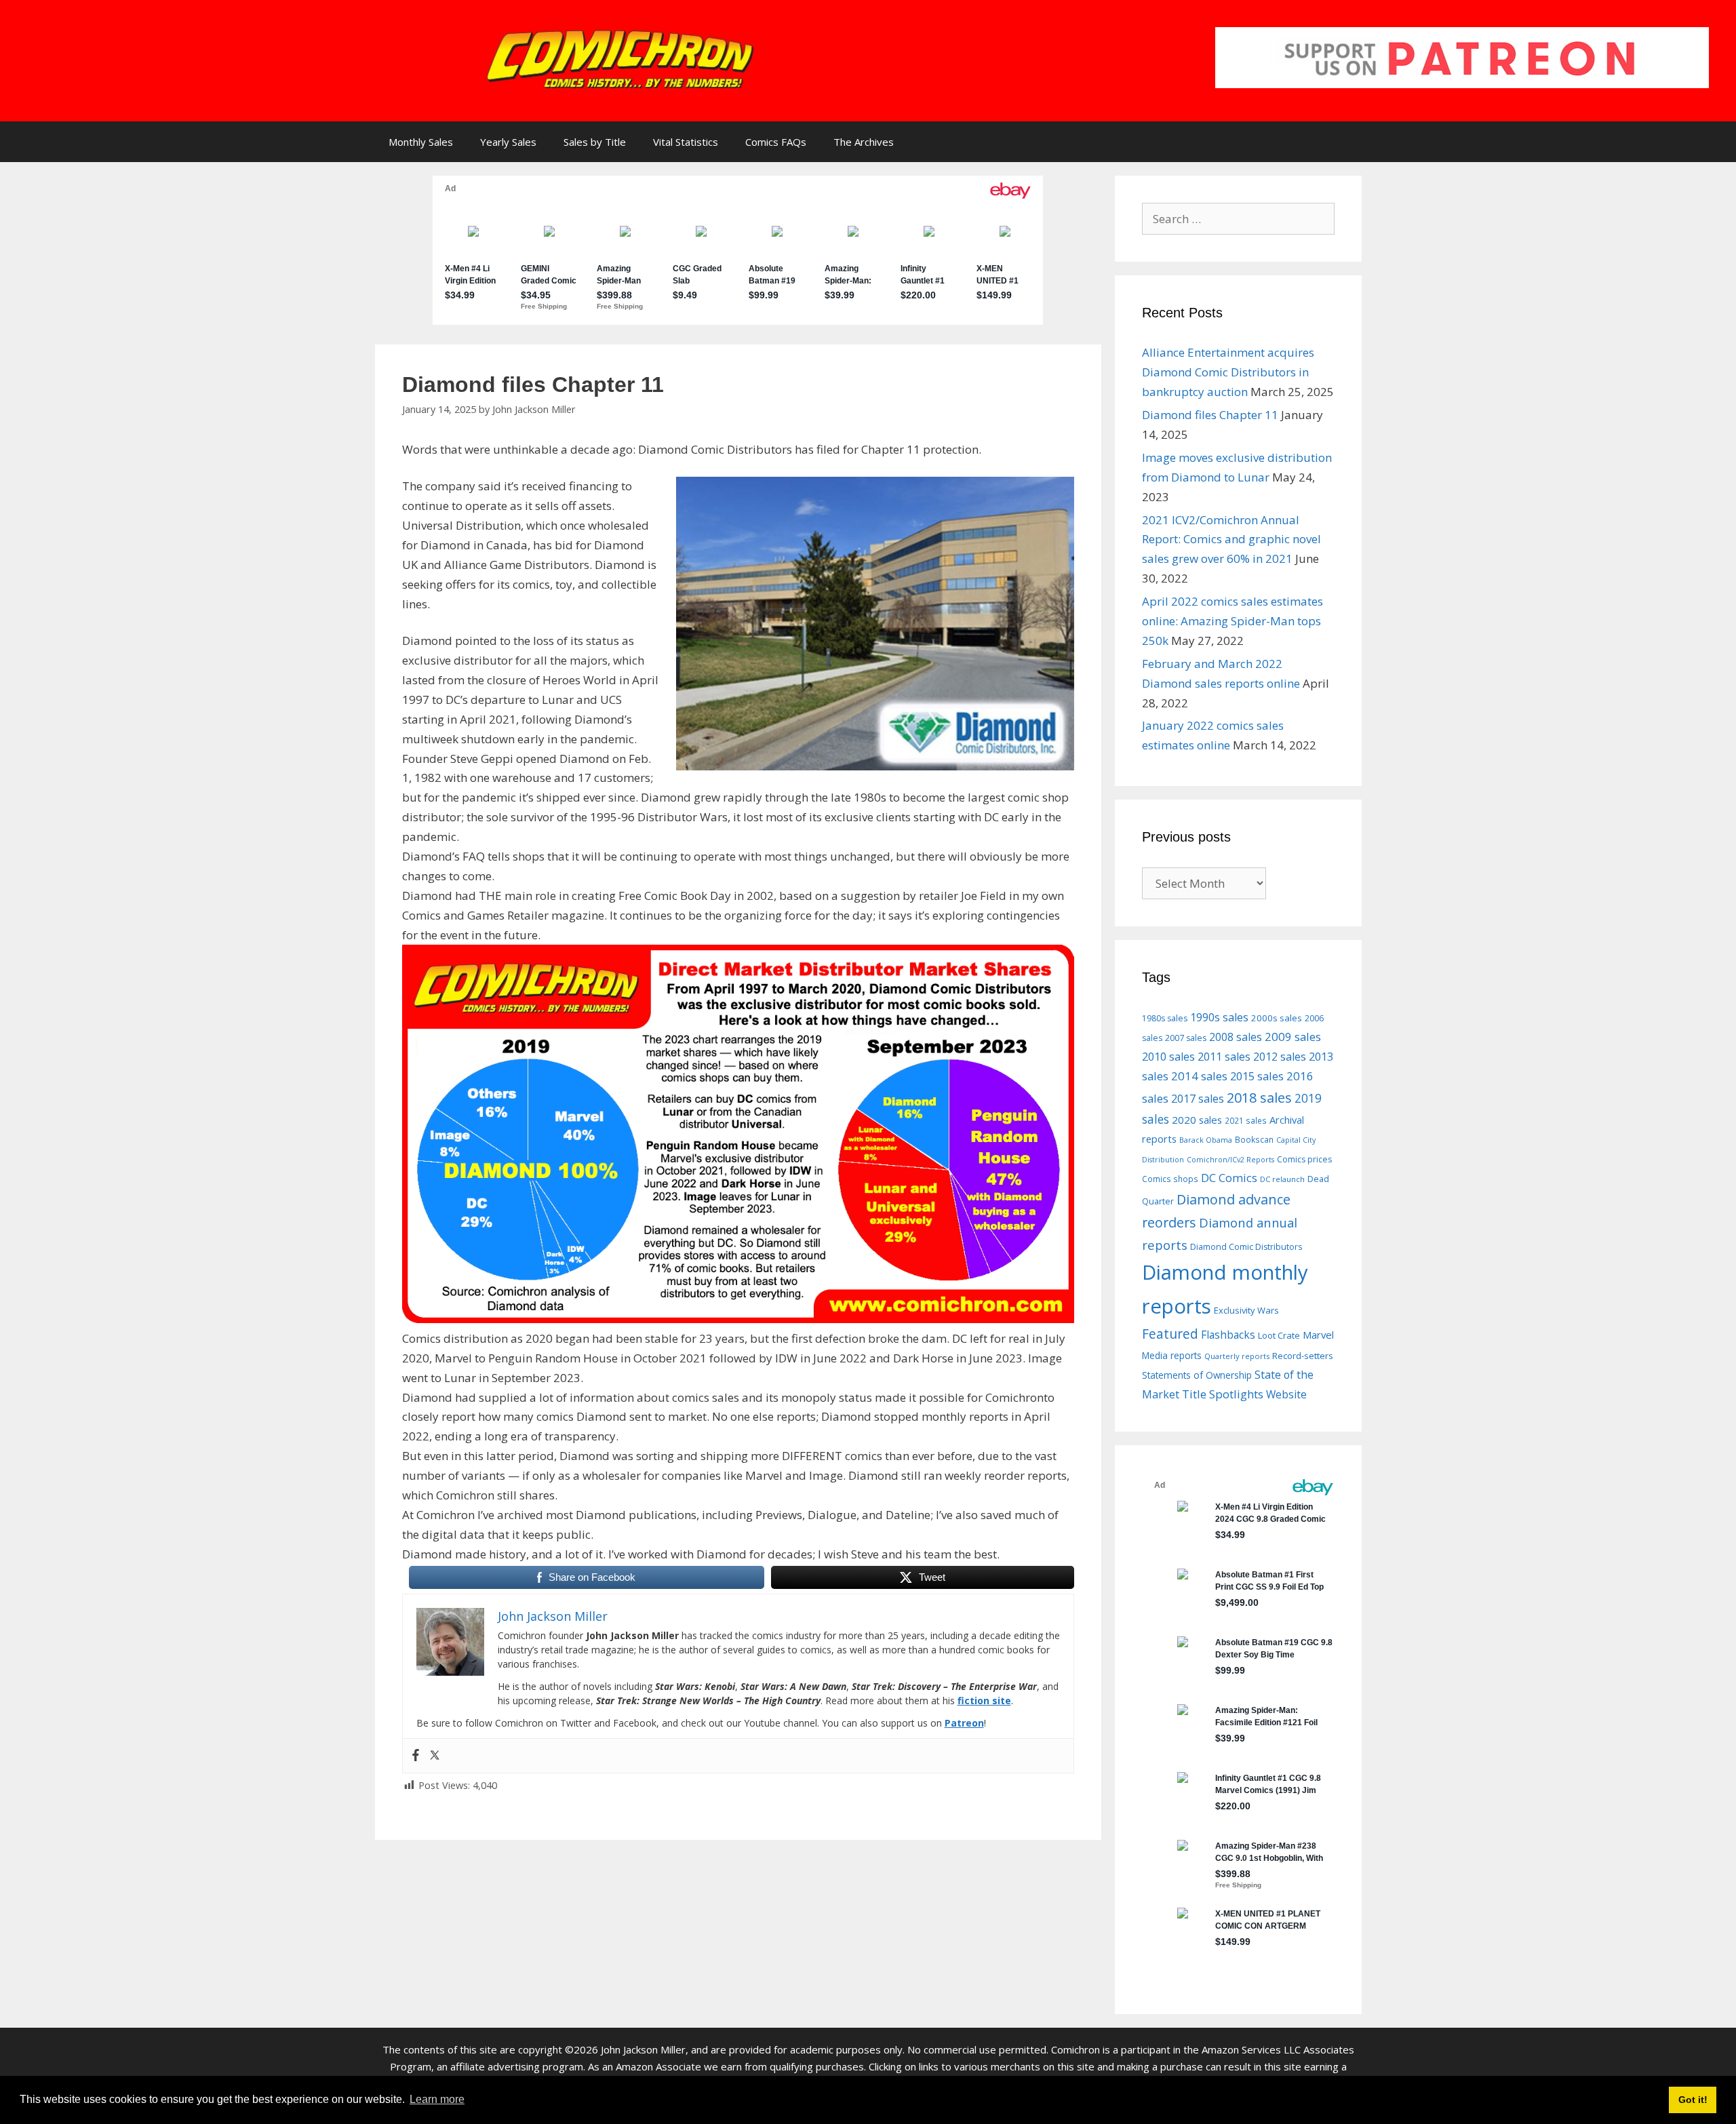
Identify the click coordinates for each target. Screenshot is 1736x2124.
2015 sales (1257, 1076)
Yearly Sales (508, 142)
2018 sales (1259, 1098)
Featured (1170, 1334)
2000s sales (1277, 1018)
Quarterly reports (1237, 1356)
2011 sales (1224, 1057)
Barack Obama (1206, 1140)
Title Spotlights (1223, 1394)
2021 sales (1246, 1120)
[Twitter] (435, 1756)
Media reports (1172, 1356)
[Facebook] (416, 1756)
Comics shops (1170, 1179)
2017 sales (1198, 1099)
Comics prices (1304, 1159)
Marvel (1318, 1335)
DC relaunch (1282, 1179)
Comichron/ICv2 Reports (1230, 1160)
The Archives (864, 142)
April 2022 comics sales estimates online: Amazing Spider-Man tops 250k (1232, 621)
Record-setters (1303, 1356)
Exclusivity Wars (1246, 1310)
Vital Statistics (686, 142)
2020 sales (1197, 1120)
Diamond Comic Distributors (1246, 1247)
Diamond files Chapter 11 (1210, 415)
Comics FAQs (776, 142)
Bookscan (1254, 1139)
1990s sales (1219, 1017)
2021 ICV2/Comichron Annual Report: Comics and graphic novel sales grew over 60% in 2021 (1231, 539)
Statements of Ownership (1197, 1375)
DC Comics (1229, 1178)
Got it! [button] (1693, 2100)
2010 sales (1168, 1057)
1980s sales (1165, 1018)
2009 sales (1293, 1037)
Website (1286, 1394)
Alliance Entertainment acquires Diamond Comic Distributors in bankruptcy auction (1228, 372)
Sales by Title (595, 142)
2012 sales (1280, 1057)
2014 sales (1199, 1076)
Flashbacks (1228, 1335)
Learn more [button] (437, 2099)
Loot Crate (1279, 1335)
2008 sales (1236, 1037)
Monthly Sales (421, 142)
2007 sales (1186, 1038)
